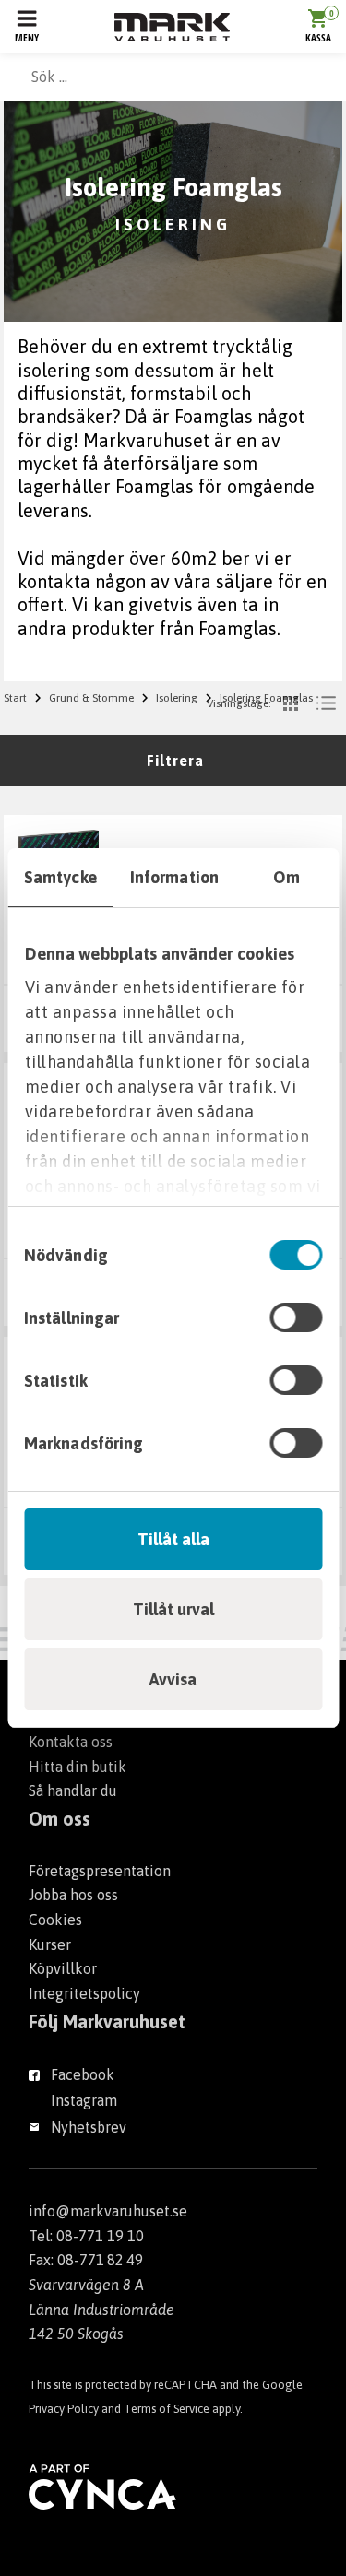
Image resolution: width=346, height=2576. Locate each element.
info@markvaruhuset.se (108, 2211)
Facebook (83, 2074)
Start (15, 698)
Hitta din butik (78, 1767)
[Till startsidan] (172, 27)
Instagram (84, 2100)
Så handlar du (73, 1790)
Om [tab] (286, 877)
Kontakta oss (71, 1742)
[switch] (296, 1318)
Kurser (50, 1944)
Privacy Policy (64, 2409)
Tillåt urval (173, 1609)
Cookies (55, 1920)
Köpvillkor (63, 1968)
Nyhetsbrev (89, 2127)
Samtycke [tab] (60, 877)
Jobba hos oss (73, 1895)
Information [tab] (174, 877)
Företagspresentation (100, 1871)
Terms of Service (167, 2409)
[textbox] (173, 77)
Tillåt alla (173, 1539)
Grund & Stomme (91, 698)
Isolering (177, 698)
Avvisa (173, 1679)
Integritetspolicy (84, 1993)
